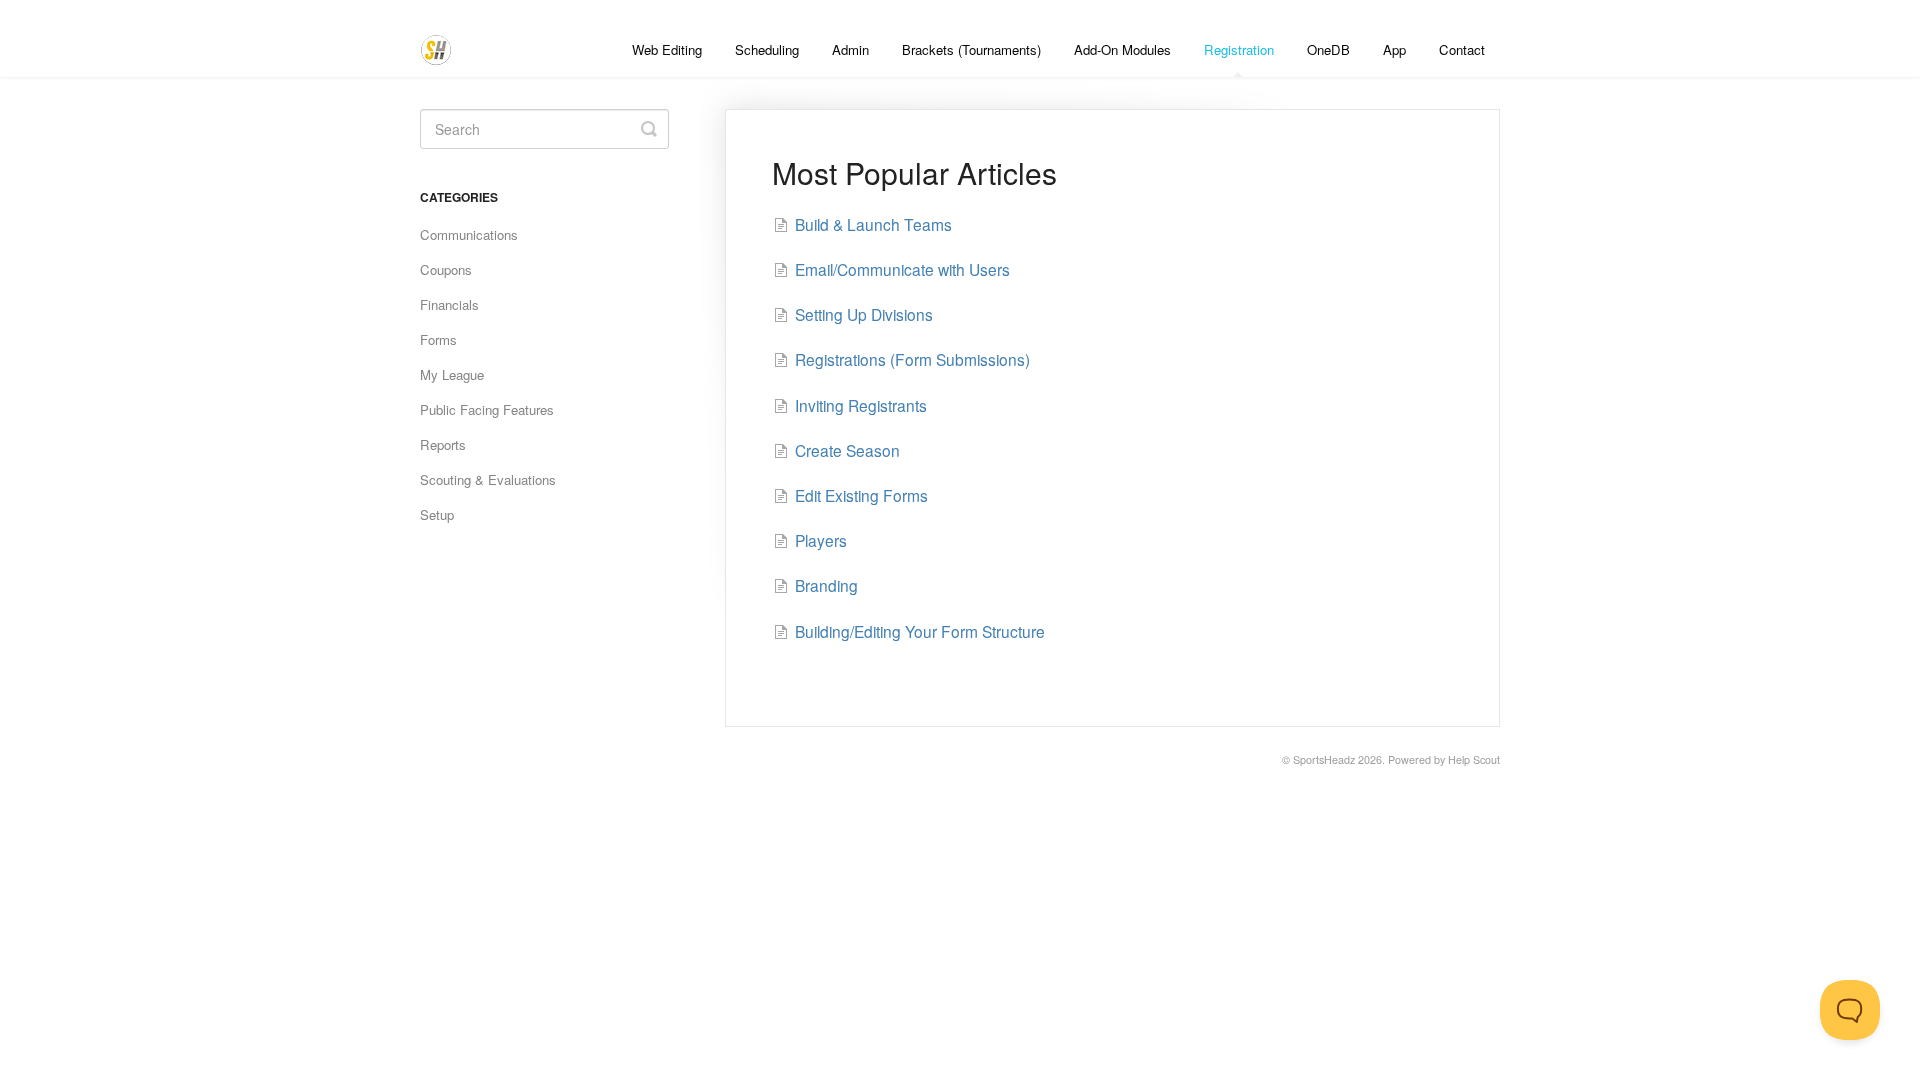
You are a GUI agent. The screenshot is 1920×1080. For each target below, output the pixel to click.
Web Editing (667, 49)
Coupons (446, 269)
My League (452, 374)
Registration (1239, 49)
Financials (449, 304)
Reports (443, 444)
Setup (437, 514)
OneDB (1328, 49)
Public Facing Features (487, 409)
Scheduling (767, 49)
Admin (850, 49)
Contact (1462, 49)
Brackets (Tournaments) (971, 49)
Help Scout (1474, 759)
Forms (438, 339)
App (1394, 49)
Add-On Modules (1122, 49)
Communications (469, 234)
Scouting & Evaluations (488, 479)
